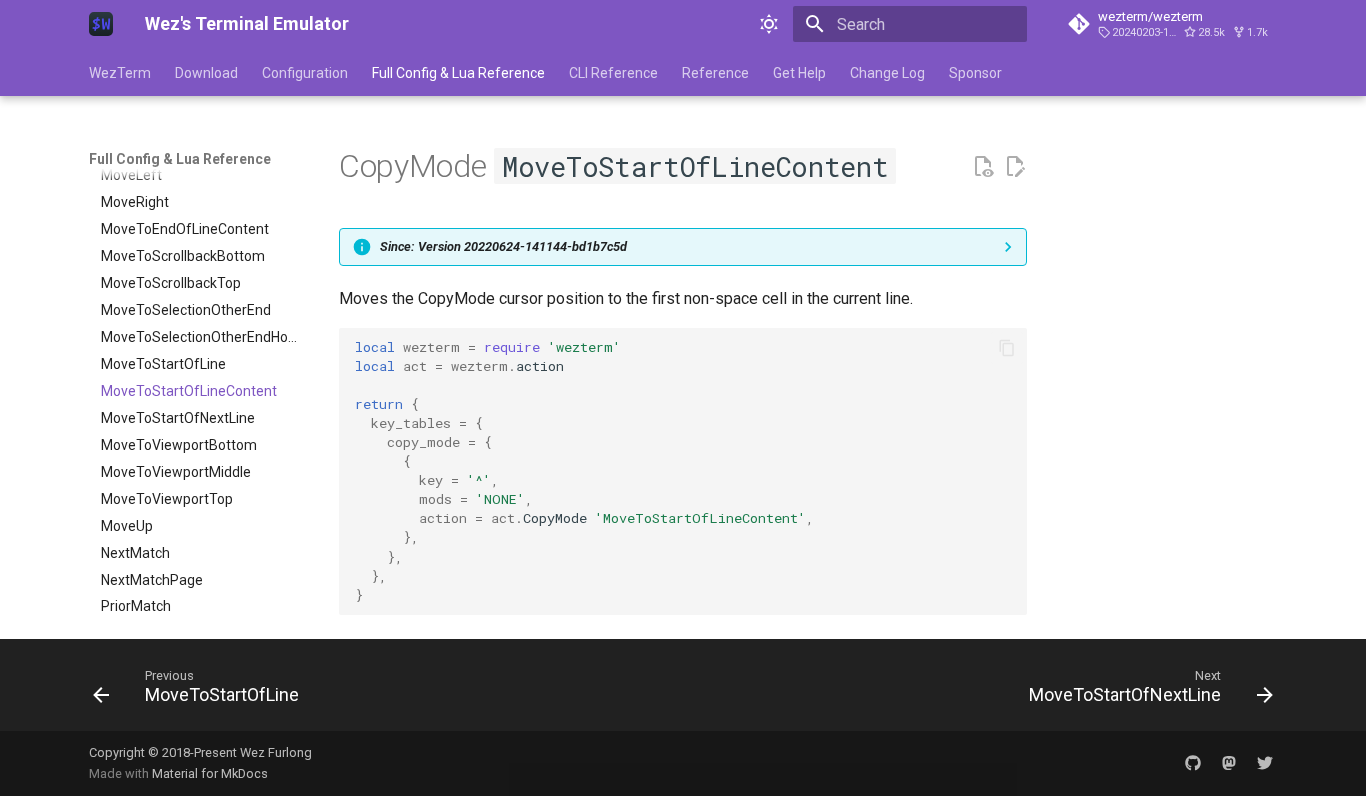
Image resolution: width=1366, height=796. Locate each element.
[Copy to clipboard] (1007, 348)
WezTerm (120, 73)
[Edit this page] (1015, 167)
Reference (715, 73)
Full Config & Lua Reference (458, 73)
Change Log (887, 73)
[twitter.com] (1265, 763)
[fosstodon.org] (1229, 763)
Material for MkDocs (210, 773)
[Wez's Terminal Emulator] (101, 24)
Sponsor (975, 73)
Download (206, 73)
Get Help (799, 73)
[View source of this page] (983, 167)
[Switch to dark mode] (769, 24)
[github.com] (1193, 763)
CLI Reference (613, 73)
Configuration (305, 73)
